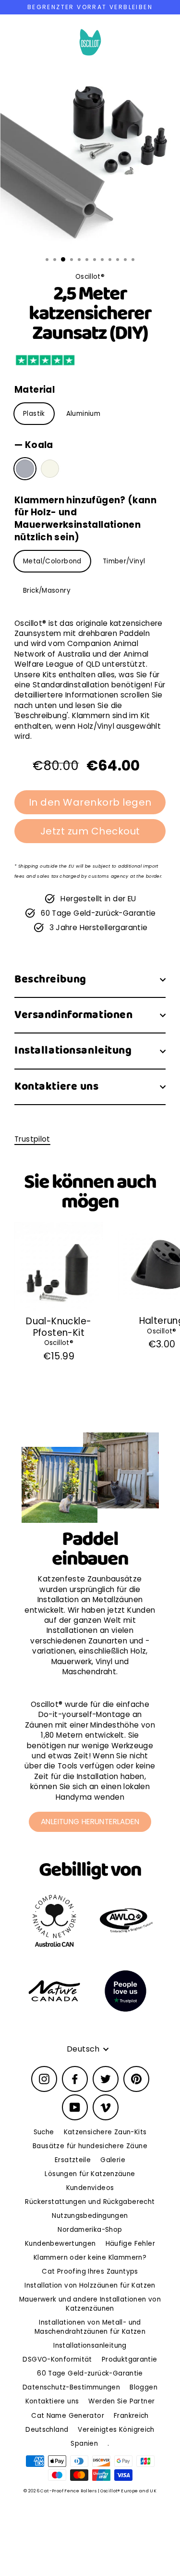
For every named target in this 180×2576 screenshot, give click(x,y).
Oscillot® (59, 1343)
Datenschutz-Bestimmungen (71, 2387)
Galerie (113, 2160)
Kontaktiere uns (57, 1087)
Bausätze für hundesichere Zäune (90, 2146)
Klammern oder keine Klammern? (90, 2258)
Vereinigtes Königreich (116, 2430)
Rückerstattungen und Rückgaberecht (90, 2202)
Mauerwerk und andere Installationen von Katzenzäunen (90, 2304)
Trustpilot (32, 1139)
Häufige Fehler (130, 2244)
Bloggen (144, 2387)
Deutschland (47, 2430)
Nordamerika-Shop (90, 2230)
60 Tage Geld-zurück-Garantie (90, 2373)
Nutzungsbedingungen (90, 2216)
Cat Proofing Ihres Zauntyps (90, 2271)
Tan (50, 469)
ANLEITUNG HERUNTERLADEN (90, 1822)
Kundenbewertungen (60, 2244)
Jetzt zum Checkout (90, 831)
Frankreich (131, 2416)
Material (35, 390)
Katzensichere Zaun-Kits (105, 2132)
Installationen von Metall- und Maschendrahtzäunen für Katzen (90, 2327)
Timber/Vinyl (124, 561)
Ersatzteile (73, 2160)
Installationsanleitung (73, 1051)
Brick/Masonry (47, 591)
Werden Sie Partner (121, 2401)
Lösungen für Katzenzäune (90, 2174)
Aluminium (83, 414)
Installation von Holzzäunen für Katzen (90, 2285)
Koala (25, 469)
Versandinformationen (73, 1015)
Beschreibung (50, 979)
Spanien (84, 2444)
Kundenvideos (90, 2188)
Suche (44, 2132)
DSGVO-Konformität (57, 2359)
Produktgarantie (130, 2359)
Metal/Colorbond (52, 561)
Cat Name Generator (68, 2416)
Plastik (34, 414)
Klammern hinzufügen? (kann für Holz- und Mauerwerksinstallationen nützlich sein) (85, 519)
